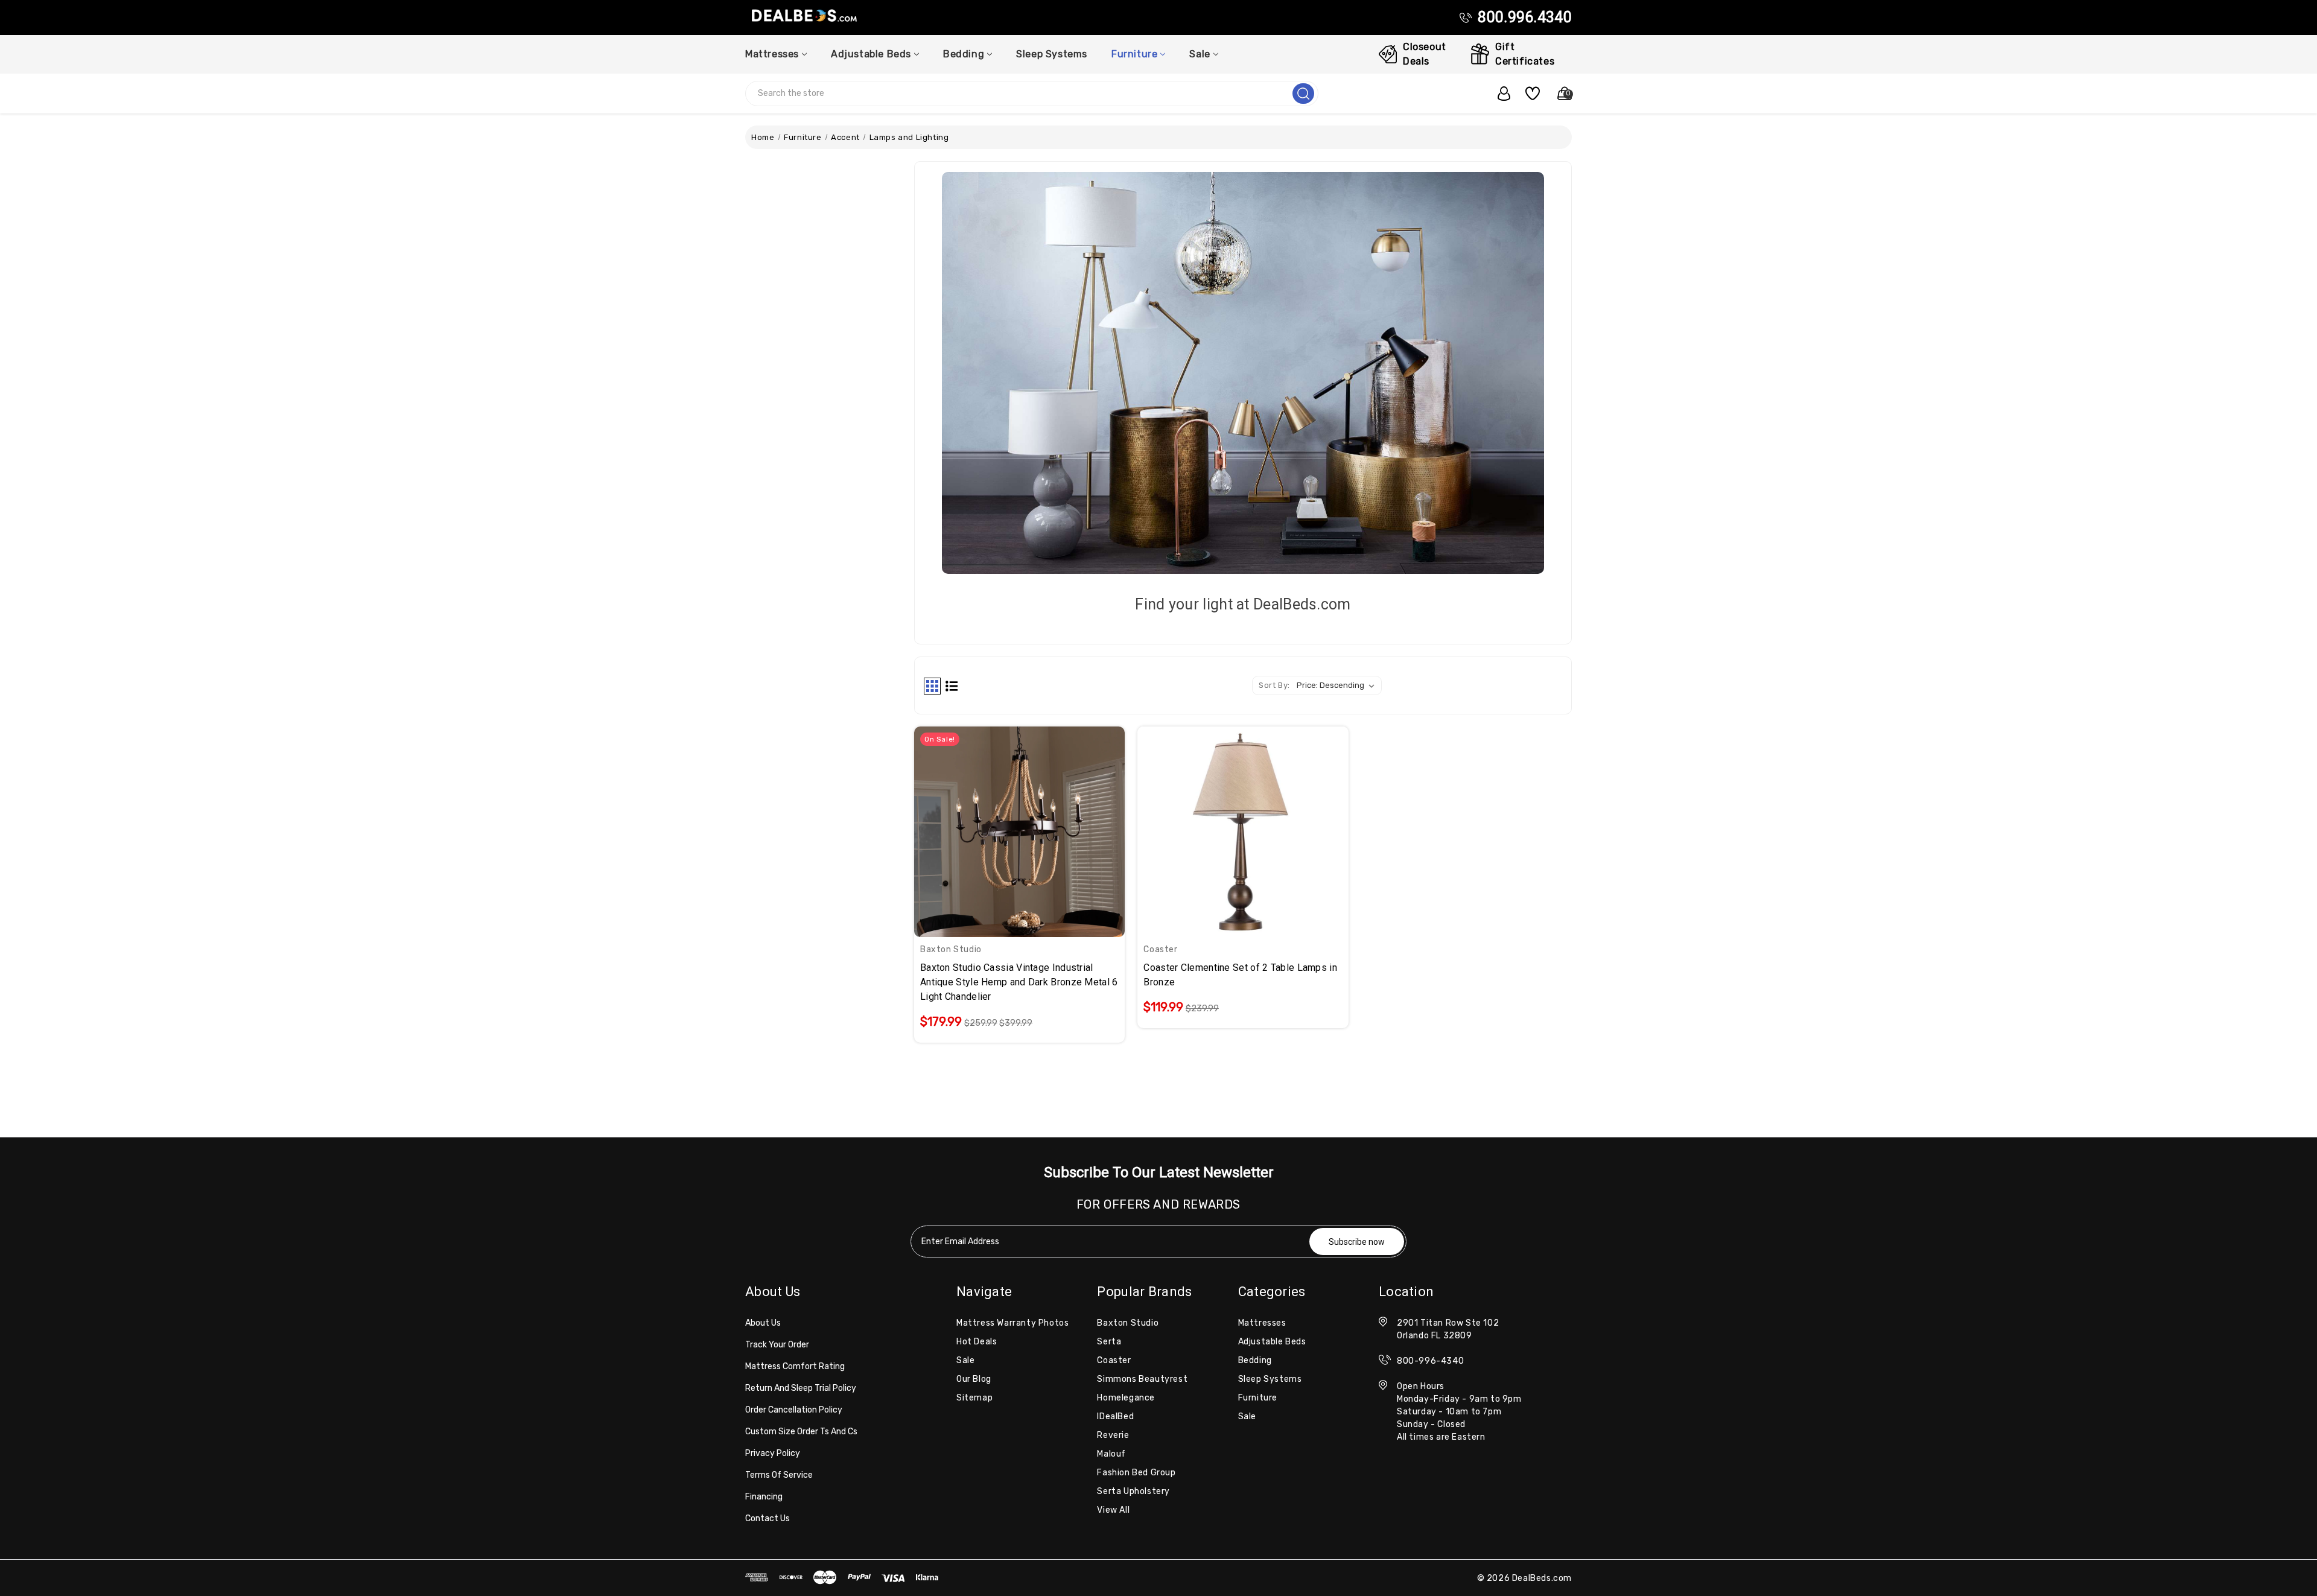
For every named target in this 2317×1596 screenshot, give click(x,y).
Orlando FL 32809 (1435, 1336)
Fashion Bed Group (1136, 1473)
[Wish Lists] (1528, 94)
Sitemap (974, 1398)
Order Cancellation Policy (794, 1410)
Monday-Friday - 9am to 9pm (1459, 1399)
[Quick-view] (1005, 824)
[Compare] (1034, 824)
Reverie (1113, 1435)
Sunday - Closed (1431, 1424)
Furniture (1134, 54)
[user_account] (1498, 94)
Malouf (1111, 1454)
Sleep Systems (1052, 54)
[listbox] (1338, 685)
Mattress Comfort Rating (795, 1366)
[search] (1303, 94)
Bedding (964, 54)
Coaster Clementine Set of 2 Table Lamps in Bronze (1240, 975)
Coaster (1114, 1360)
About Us (763, 1323)
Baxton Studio (1128, 1323)
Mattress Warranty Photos (1012, 1323)
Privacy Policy (773, 1453)
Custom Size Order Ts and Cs (801, 1432)
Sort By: (1274, 685)
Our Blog (974, 1379)
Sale (1200, 54)
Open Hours (1421, 1386)
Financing (764, 1497)
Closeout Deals (1425, 54)
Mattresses (772, 54)
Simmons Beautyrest (1142, 1379)
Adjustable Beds (871, 54)
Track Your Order (777, 1345)
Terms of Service (779, 1475)
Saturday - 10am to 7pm (1449, 1412)
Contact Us (768, 1518)
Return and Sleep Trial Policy (801, 1388)
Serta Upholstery (1133, 1491)
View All (1113, 1510)
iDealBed (1115, 1416)
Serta (1109, 1342)
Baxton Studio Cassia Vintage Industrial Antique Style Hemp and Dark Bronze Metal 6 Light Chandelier (1019, 982)
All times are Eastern (1441, 1437)
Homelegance (1126, 1398)
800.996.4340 (1525, 17)
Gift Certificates (1525, 54)
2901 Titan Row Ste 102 (1448, 1323)
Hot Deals (977, 1342)
